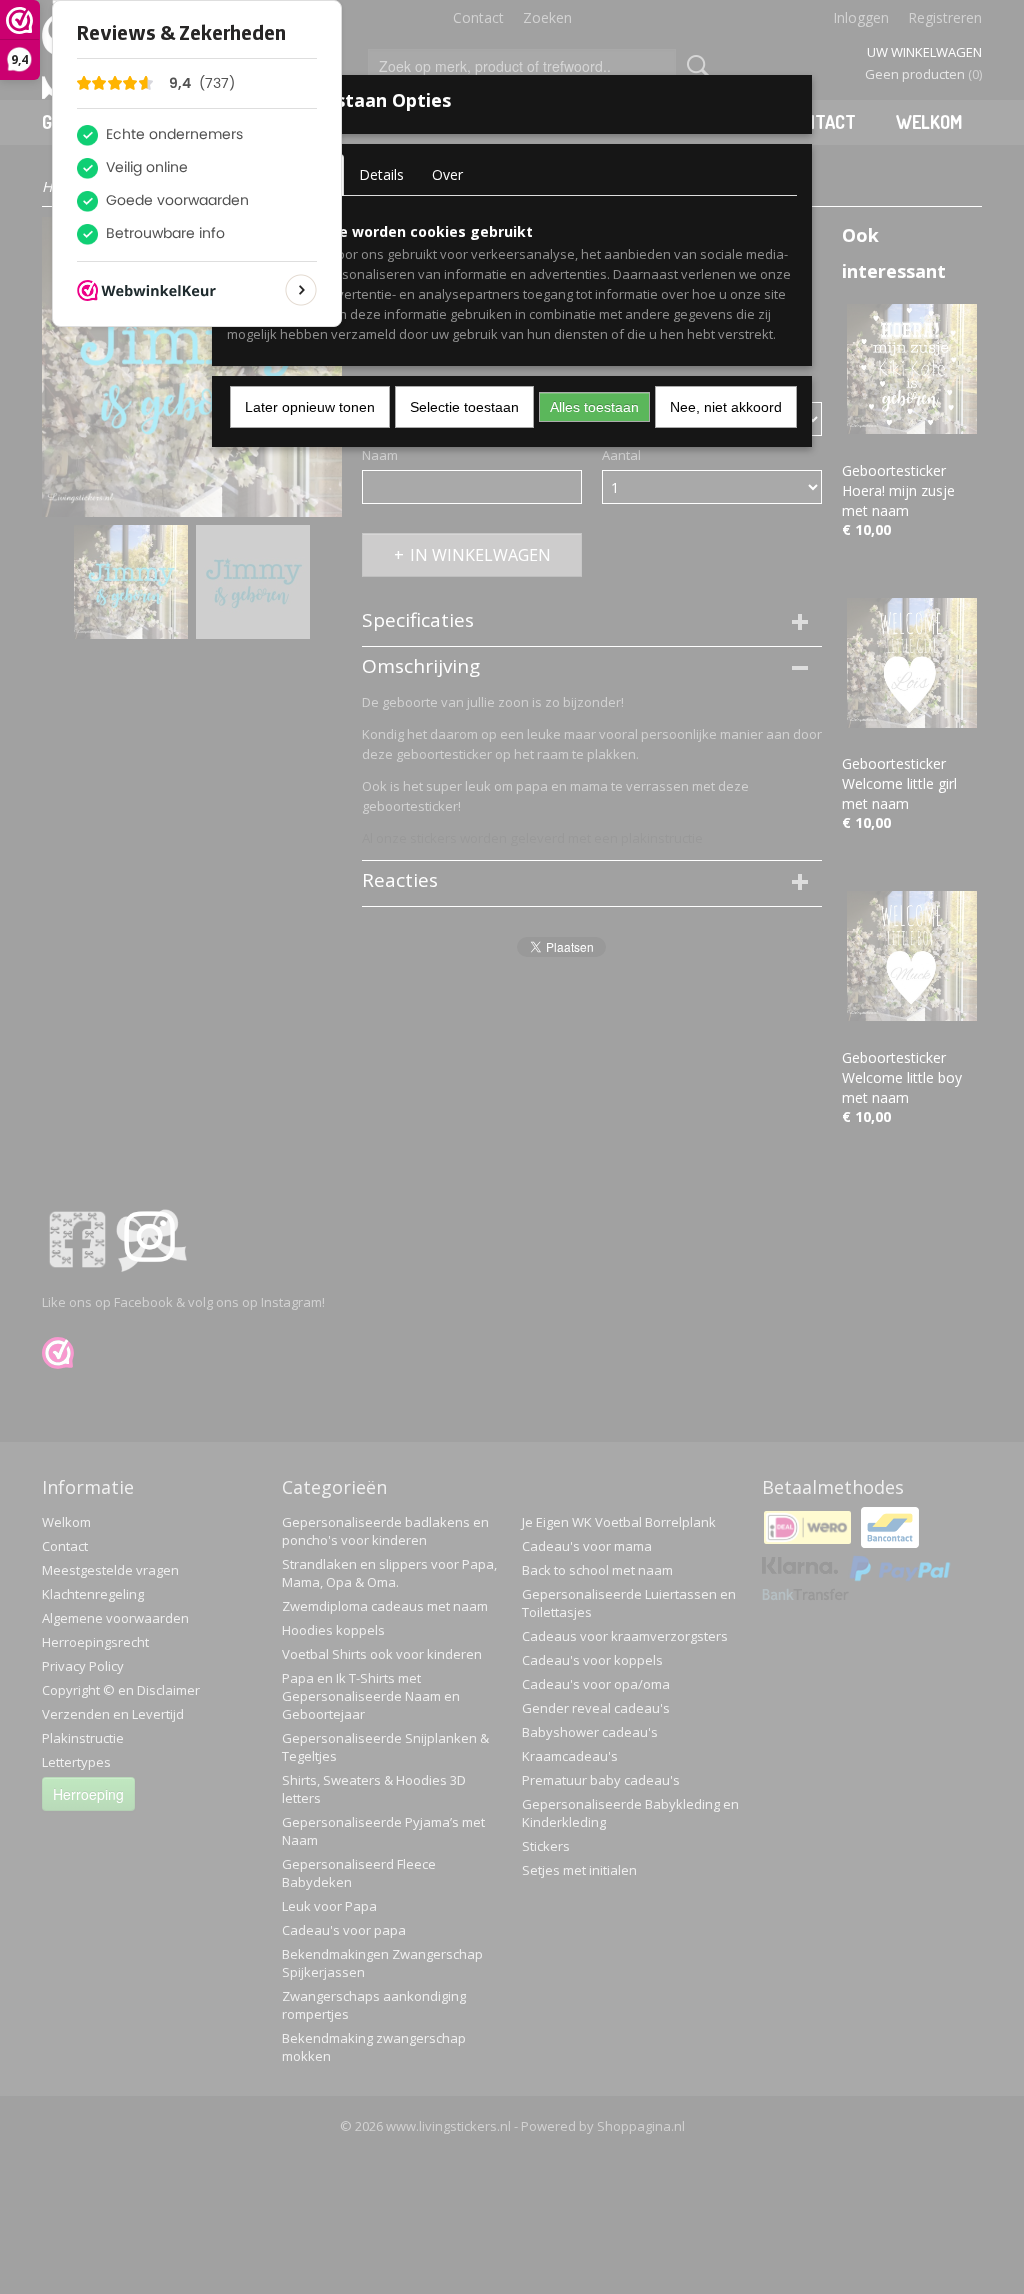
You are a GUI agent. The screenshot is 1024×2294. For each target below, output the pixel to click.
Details (381, 174)
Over (447, 174)
